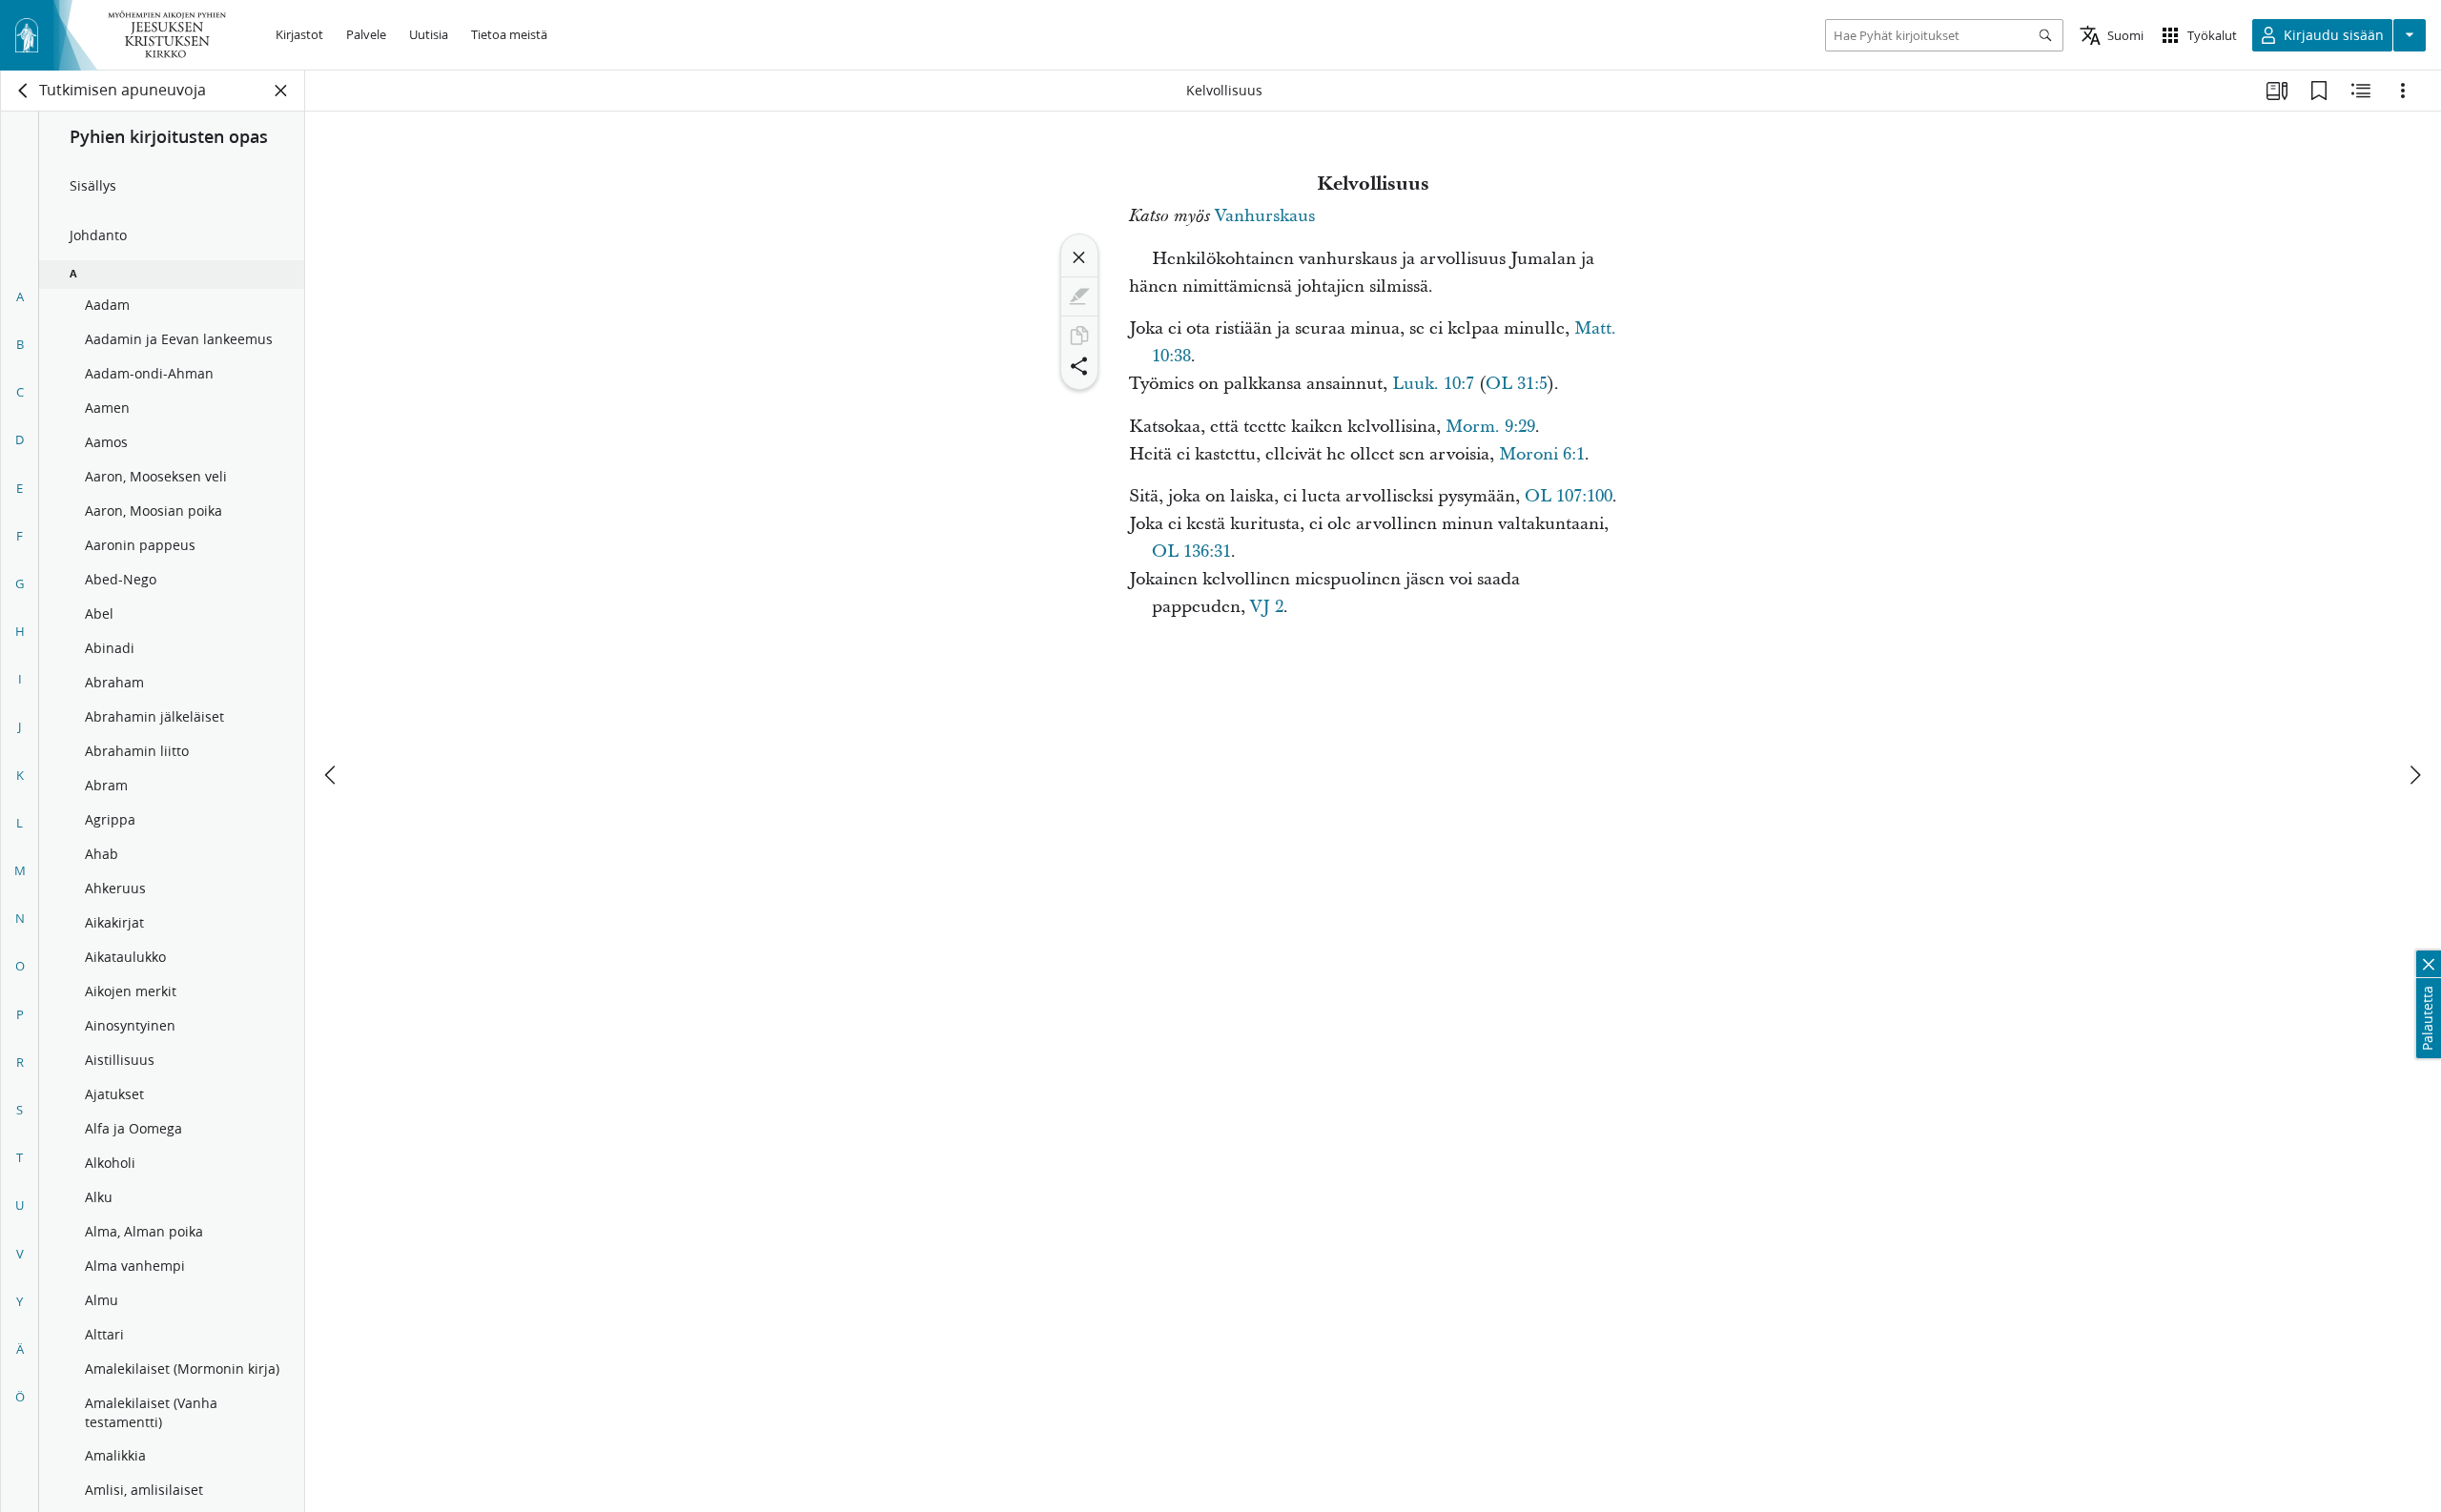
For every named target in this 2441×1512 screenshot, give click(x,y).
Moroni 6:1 (1542, 454)
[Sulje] (1079, 257)
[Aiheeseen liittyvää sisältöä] (2361, 91)
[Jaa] (1079, 366)
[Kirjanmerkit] (2319, 91)
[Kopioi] (1079, 336)
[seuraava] (2414, 775)
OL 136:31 (1191, 552)
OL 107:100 (1569, 496)
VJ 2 (1267, 607)
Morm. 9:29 (1490, 427)
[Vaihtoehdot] (2403, 91)
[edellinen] (332, 775)
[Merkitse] (1079, 296)
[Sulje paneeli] (281, 91)
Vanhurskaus (1265, 216)
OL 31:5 (1517, 384)
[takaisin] (24, 91)
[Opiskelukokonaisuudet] (2277, 91)
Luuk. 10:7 (1433, 384)
